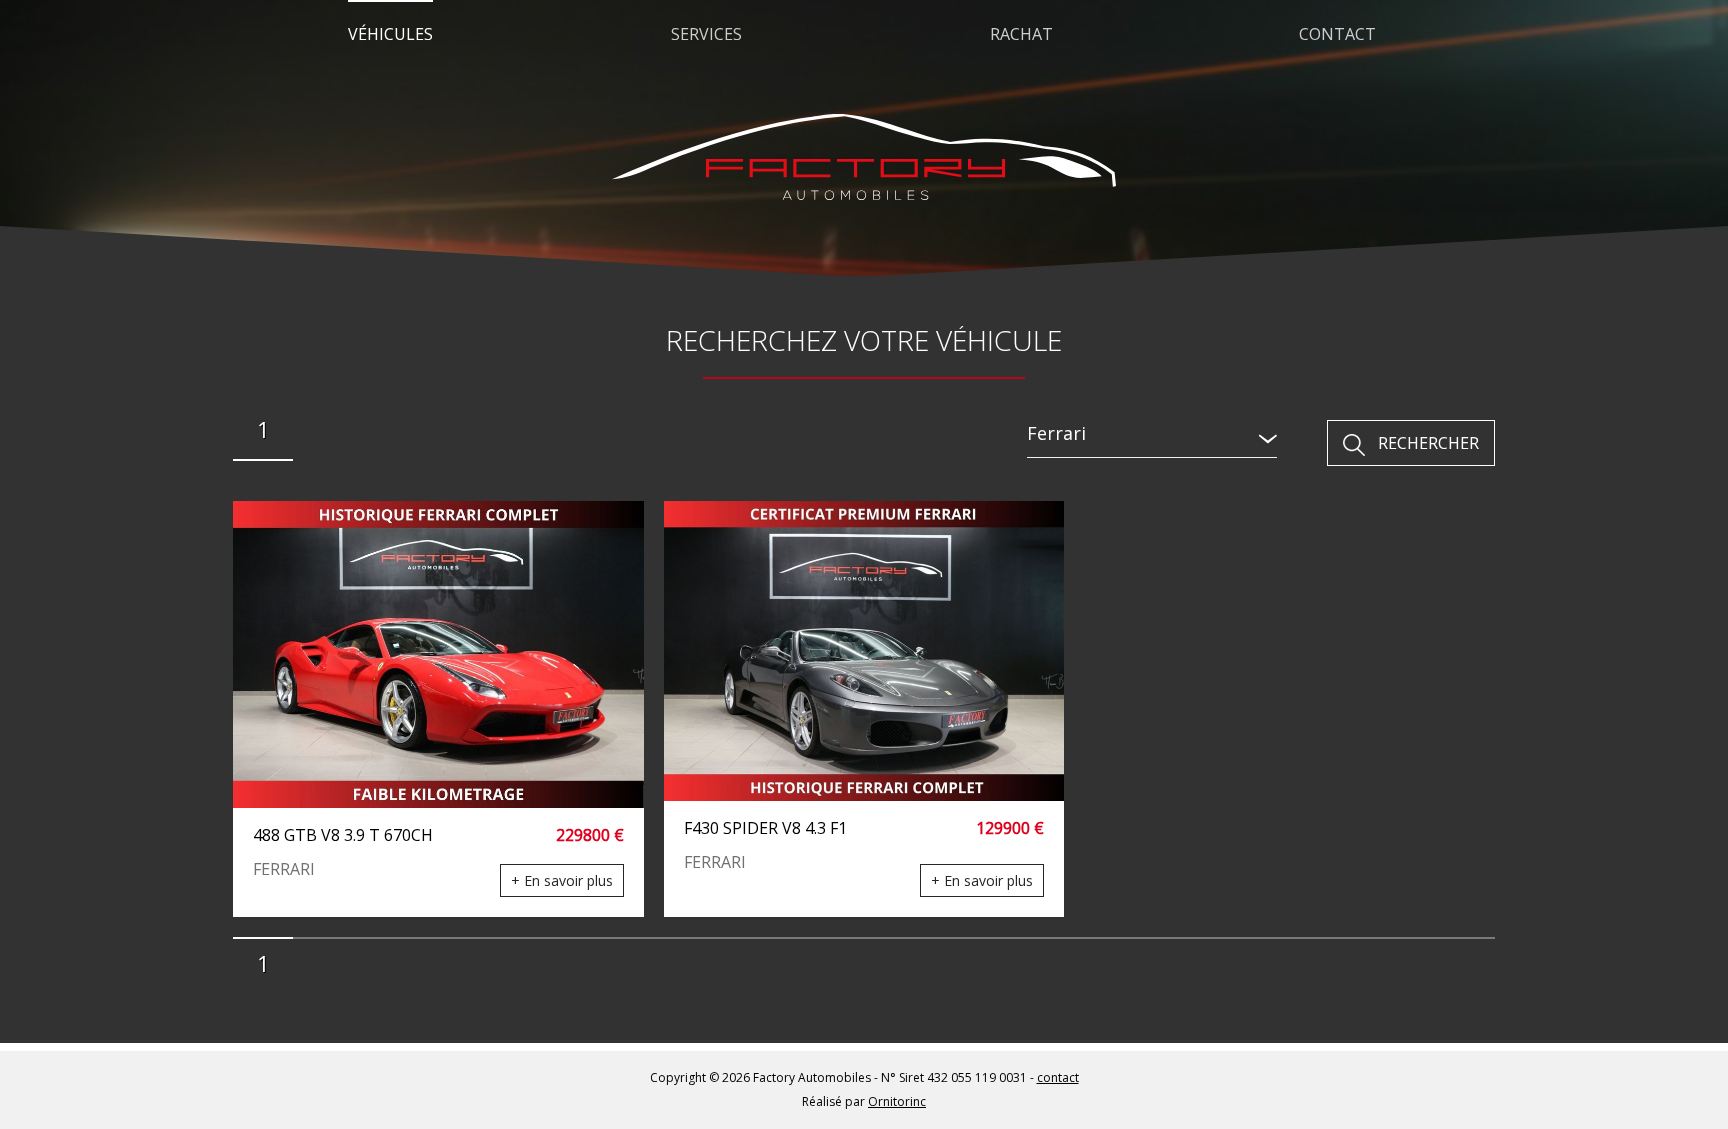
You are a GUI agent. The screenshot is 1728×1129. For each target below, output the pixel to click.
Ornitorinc (897, 1101)
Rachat (1021, 34)
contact (1058, 1077)
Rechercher (1428, 443)
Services (706, 34)
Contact (1337, 34)
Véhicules (390, 34)
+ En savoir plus (562, 880)
